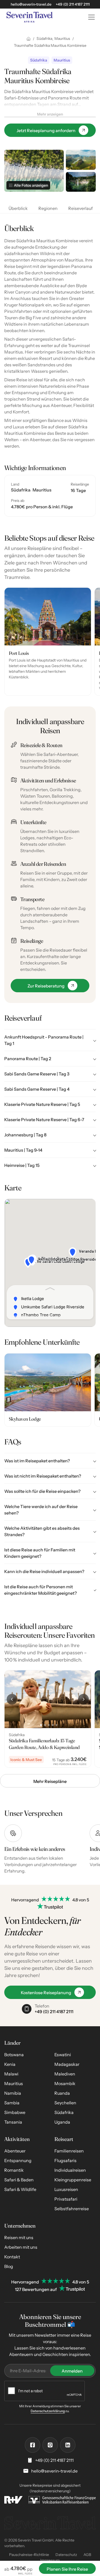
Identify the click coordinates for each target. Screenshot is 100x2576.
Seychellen (65, 2103)
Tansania (13, 2122)
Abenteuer (15, 2151)
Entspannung (18, 2160)
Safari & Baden (19, 2180)
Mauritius (14, 2083)
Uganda (62, 2122)
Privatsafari (66, 2199)
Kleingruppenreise (73, 2180)
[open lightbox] (81, 160)
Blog (9, 2266)
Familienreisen (69, 2151)
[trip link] (48, 1719)
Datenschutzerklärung (48, 2411)
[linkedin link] (68, 2445)
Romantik (14, 2170)
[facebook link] (33, 2445)
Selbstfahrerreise (72, 2209)
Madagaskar (67, 2064)
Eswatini (63, 2055)
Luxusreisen (66, 2189)
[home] (41, 17)
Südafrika (64, 2112)
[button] (90, 17)
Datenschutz (66, 2555)
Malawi (11, 2074)
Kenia (10, 2064)
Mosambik (65, 2083)
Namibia (13, 2093)
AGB (87, 2555)
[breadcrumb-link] (29, 39)
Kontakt (12, 2257)
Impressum (50, 2560)
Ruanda (62, 2093)
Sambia (12, 2103)
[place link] (48, 642)
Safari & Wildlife (20, 2189)
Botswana (14, 2055)
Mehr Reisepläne (50, 1781)
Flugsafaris (65, 2160)
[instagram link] (50, 2445)
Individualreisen (70, 2170)
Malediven (65, 2074)
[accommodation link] (48, 1390)
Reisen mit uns (19, 2237)
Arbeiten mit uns (21, 2247)
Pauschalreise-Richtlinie (29, 2555)
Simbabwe (15, 2112)
